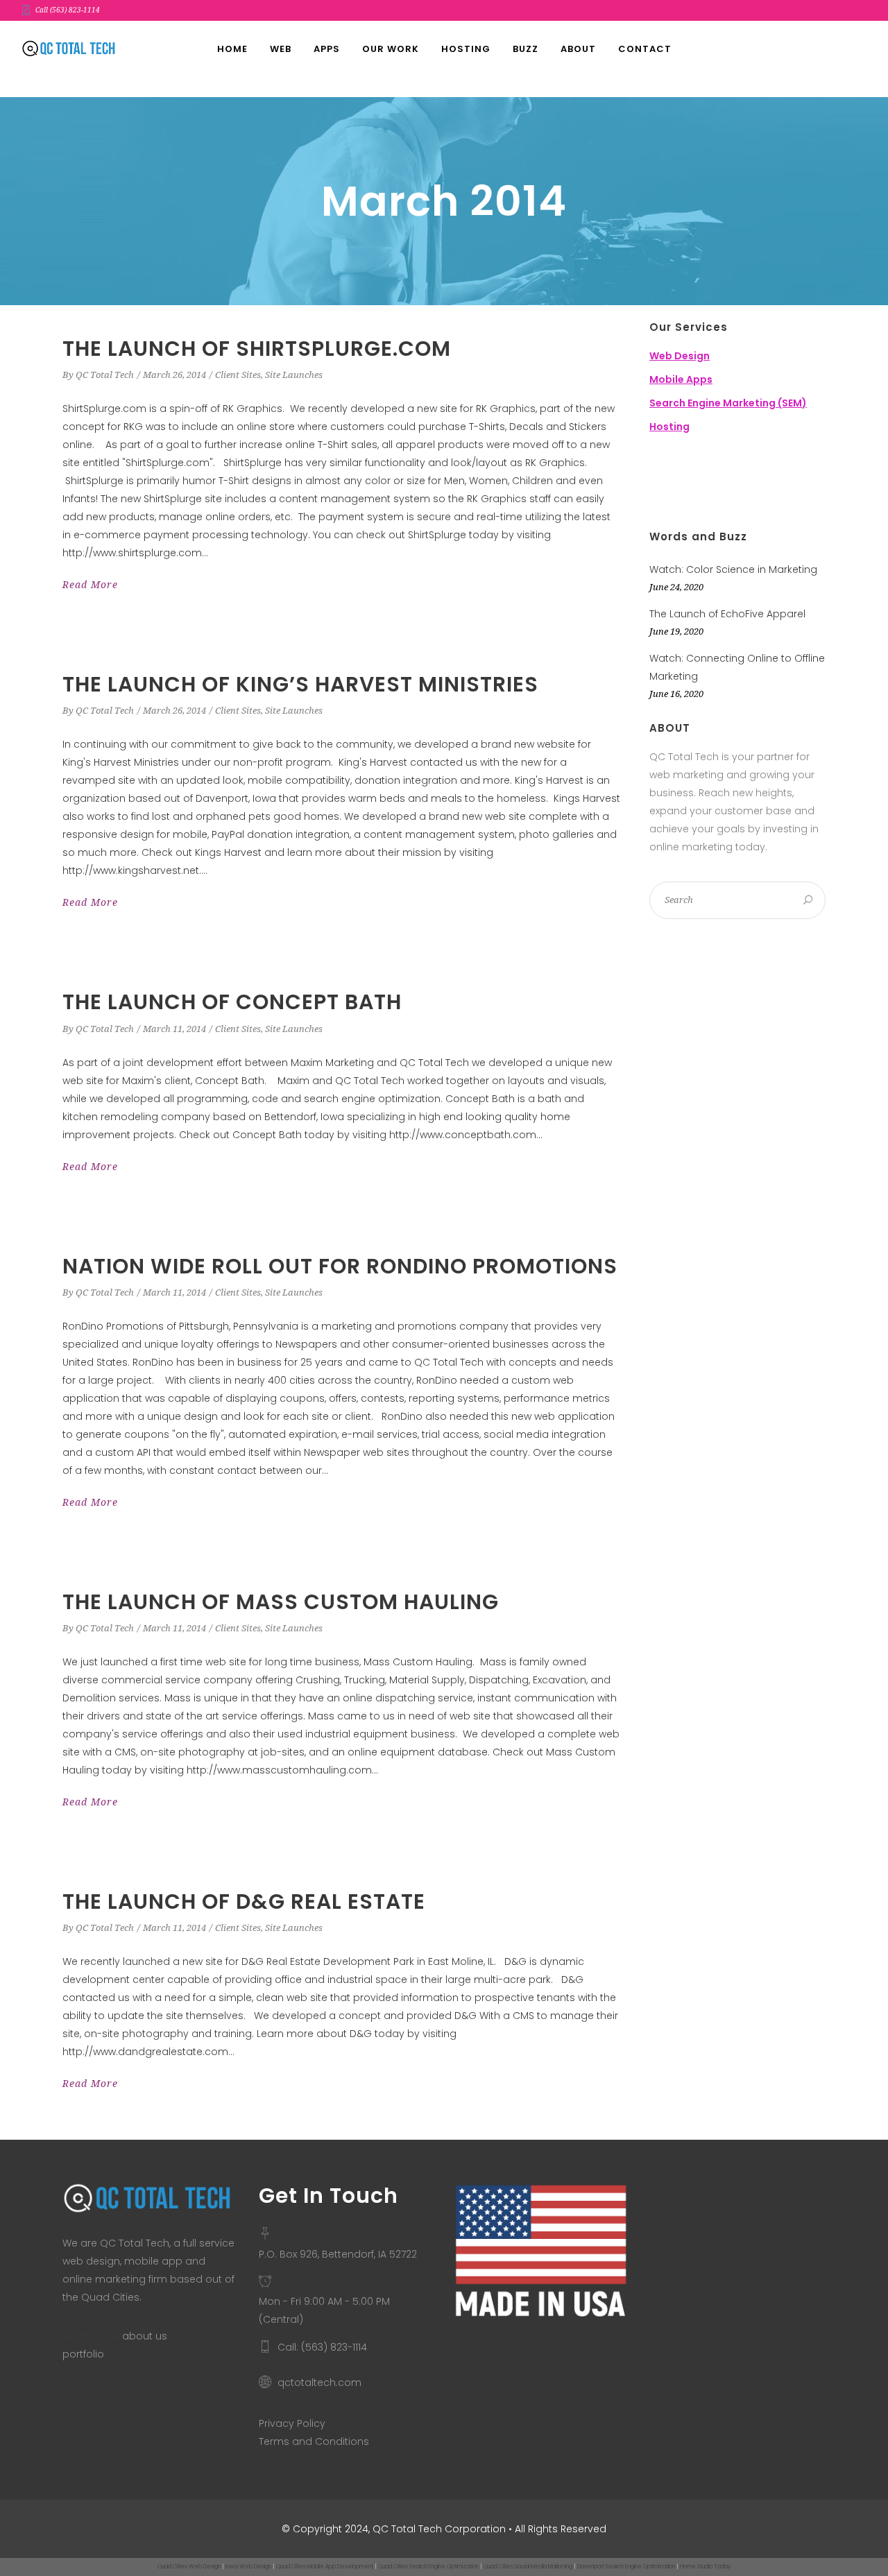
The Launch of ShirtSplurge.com (257, 349)
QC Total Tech (105, 375)
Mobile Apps (681, 379)
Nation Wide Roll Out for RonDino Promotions (340, 1266)
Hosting (669, 427)
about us (145, 2336)
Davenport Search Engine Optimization (626, 2567)
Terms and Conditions (314, 2441)
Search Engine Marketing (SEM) (728, 403)
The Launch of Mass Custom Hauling (281, 1602)
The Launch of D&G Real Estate (244, 1901)
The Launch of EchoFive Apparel (727, 614)
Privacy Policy (292, 2423)
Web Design (680, 356)
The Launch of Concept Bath (232, 1002)
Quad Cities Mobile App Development (325, 2567)
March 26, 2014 (174, 375)
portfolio (83, 2354)
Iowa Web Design (248, 2567)
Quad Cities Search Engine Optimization (428, 2567)
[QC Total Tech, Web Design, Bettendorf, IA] (719, 483)
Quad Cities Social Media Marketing (528, 2567)
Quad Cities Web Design (189, 2567)
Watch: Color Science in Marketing (733, 569)
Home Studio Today (705, 2567)
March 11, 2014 (174, 1029)
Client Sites (238, 375)
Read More (90, 585)
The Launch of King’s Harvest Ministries (300, 684)
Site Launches (294, 375)
